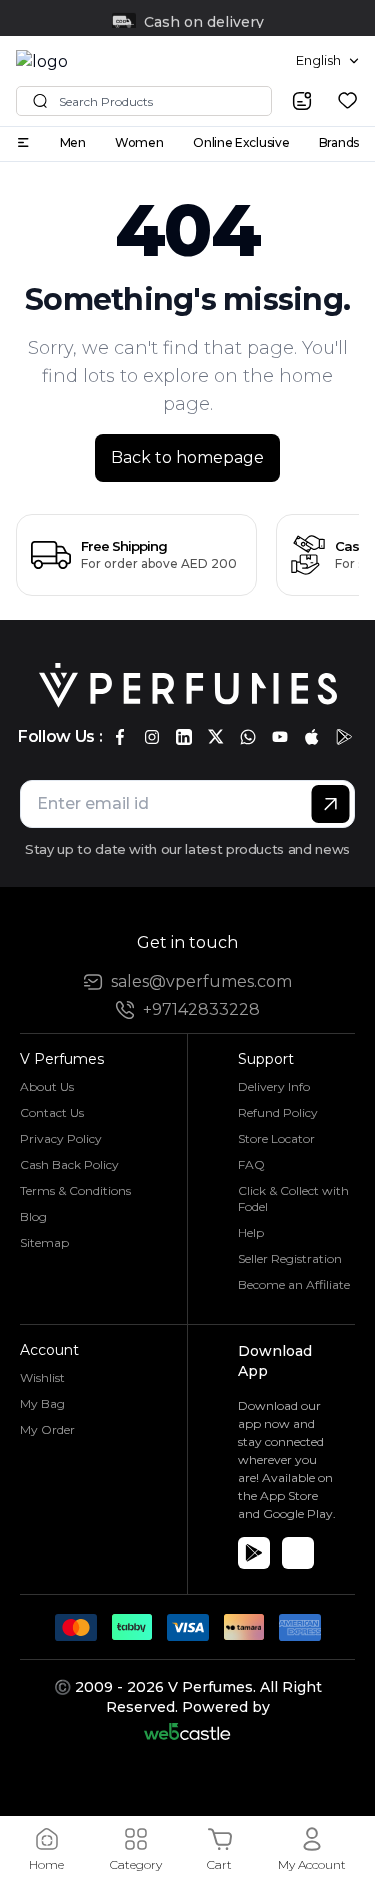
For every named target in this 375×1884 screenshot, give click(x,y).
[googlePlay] (344, 737)
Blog (33, 1216)
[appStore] (312, 737)
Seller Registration (290, 1258)
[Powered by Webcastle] (187, 1731)
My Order (47, 1429)
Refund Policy (278, 1112)
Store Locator (276, 1138)
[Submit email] (330, 804)
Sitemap (44, 1242)
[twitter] (216, 737)
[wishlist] (347, 100)
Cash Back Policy (69, 1164)
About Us (47, 1086)
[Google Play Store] (254, 1553)
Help (251, 1232)
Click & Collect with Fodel (293, 1198)
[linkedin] (184, 737)
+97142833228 (201, 1009)
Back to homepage (187, 457)
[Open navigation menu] (23, 142)
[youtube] (280, 737)
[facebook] (120, 737)
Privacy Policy (61, 1138)
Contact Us (52, 1112)
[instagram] (152, 737)
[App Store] (298, 1553)
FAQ (251, 1164)
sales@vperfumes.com (201, 981)
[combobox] (327, 61)
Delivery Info (274, 1086)
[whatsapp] (248, 737)
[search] (302, 101)
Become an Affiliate (294, 1284)
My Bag (42, 1403)
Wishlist (42, 1377)
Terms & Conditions (75, 1190)
